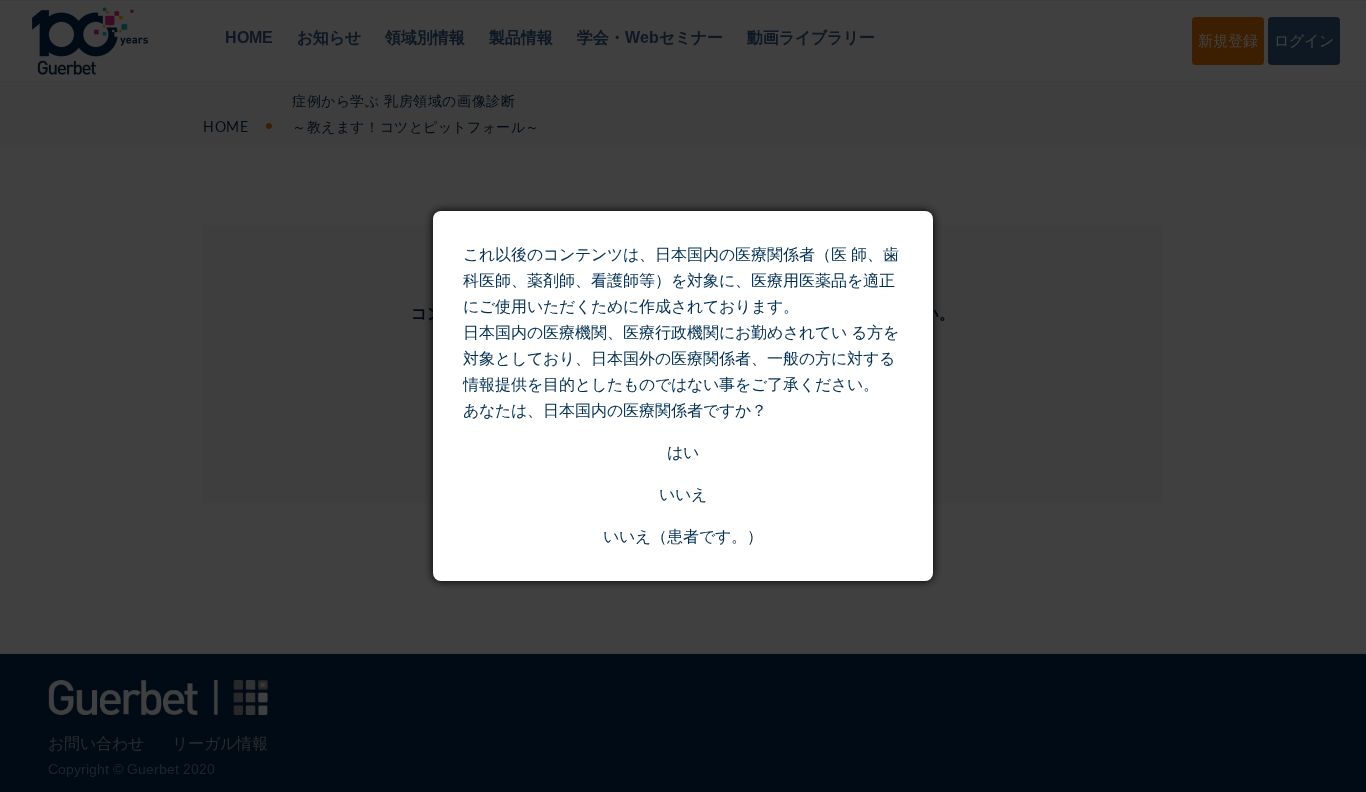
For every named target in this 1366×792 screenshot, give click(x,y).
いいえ (683, 494)
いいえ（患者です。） (683, 536)
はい (683, 452)
